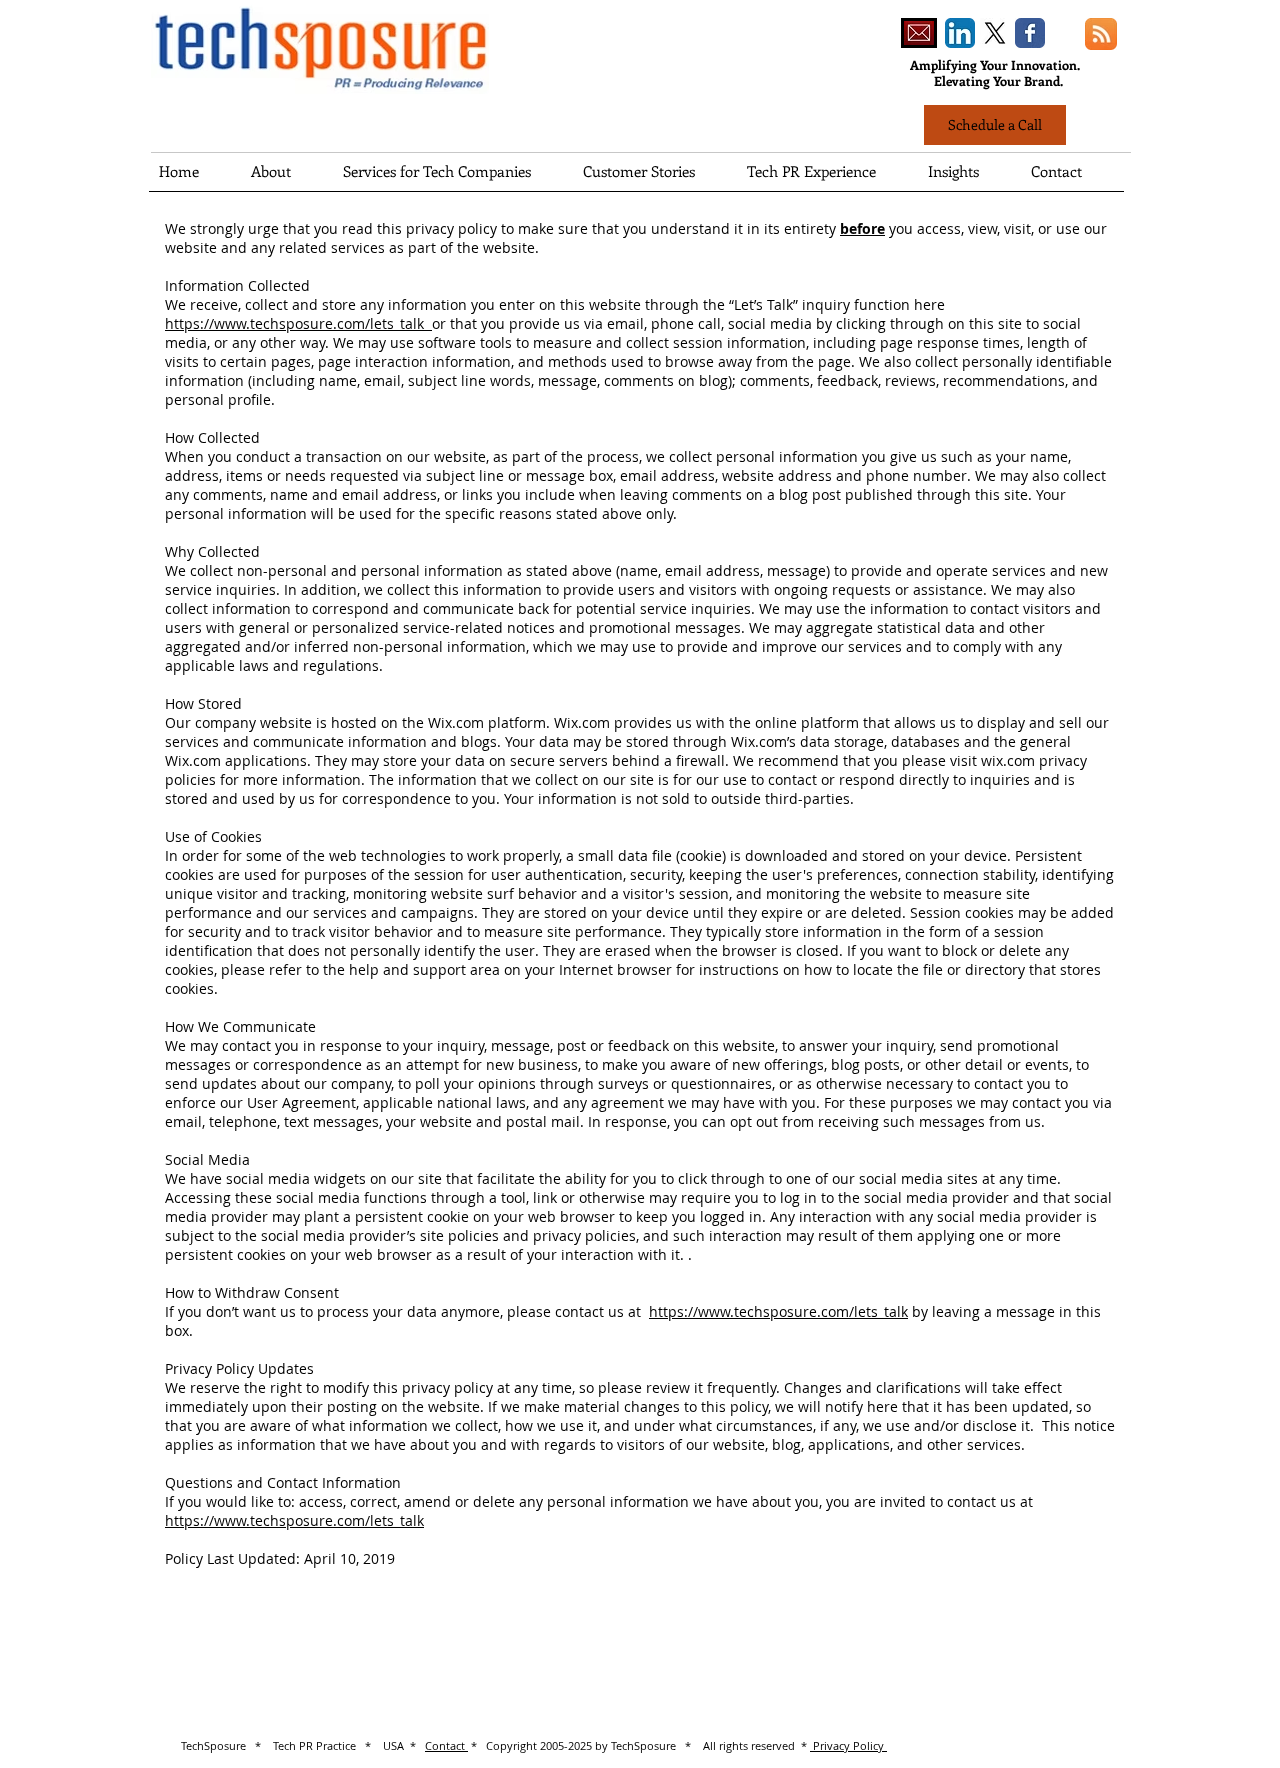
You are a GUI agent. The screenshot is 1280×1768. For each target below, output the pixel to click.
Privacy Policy (848, 1745)
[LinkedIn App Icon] (960, 33)
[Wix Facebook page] (1030, 33)
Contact (446, 1745)
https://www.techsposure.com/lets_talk (298, 323)
